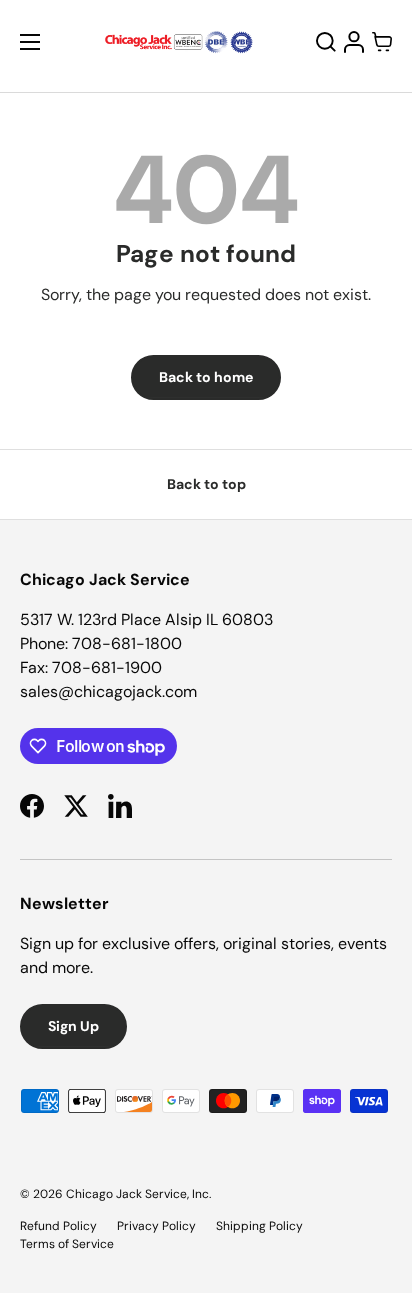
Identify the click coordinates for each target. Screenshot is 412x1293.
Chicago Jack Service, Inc (137, 1194)
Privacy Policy (156, 1226)
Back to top (206, 484)
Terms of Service (67, 1244)
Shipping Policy (259, 1226)
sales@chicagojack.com (108, 691)
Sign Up (73, 1026)
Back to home (206, 377)
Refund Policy (58, 1226)
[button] (382, 42)
